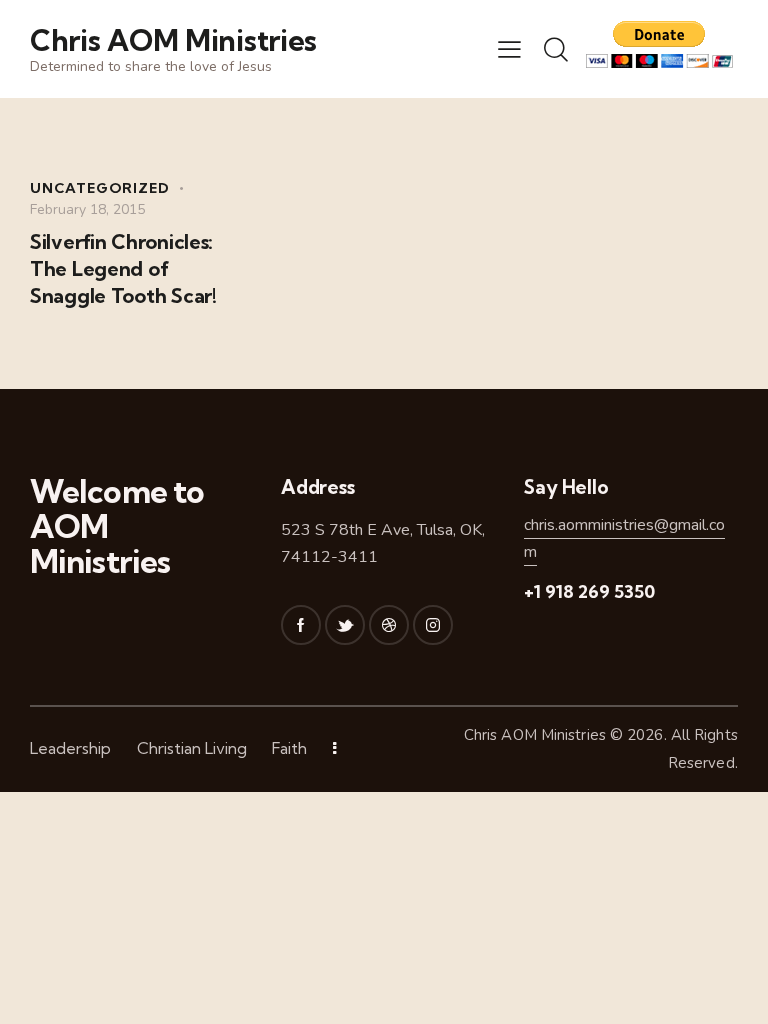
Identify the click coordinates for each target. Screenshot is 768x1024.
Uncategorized (99, 188)
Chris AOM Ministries (535, 735)
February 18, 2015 (87, 209)
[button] (509, 49)
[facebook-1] (301, 625)
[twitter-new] (345, 625)
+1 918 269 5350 (589, 591)
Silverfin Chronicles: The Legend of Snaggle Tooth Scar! (123, 268)
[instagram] (433, 625)
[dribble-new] (389, 625)
